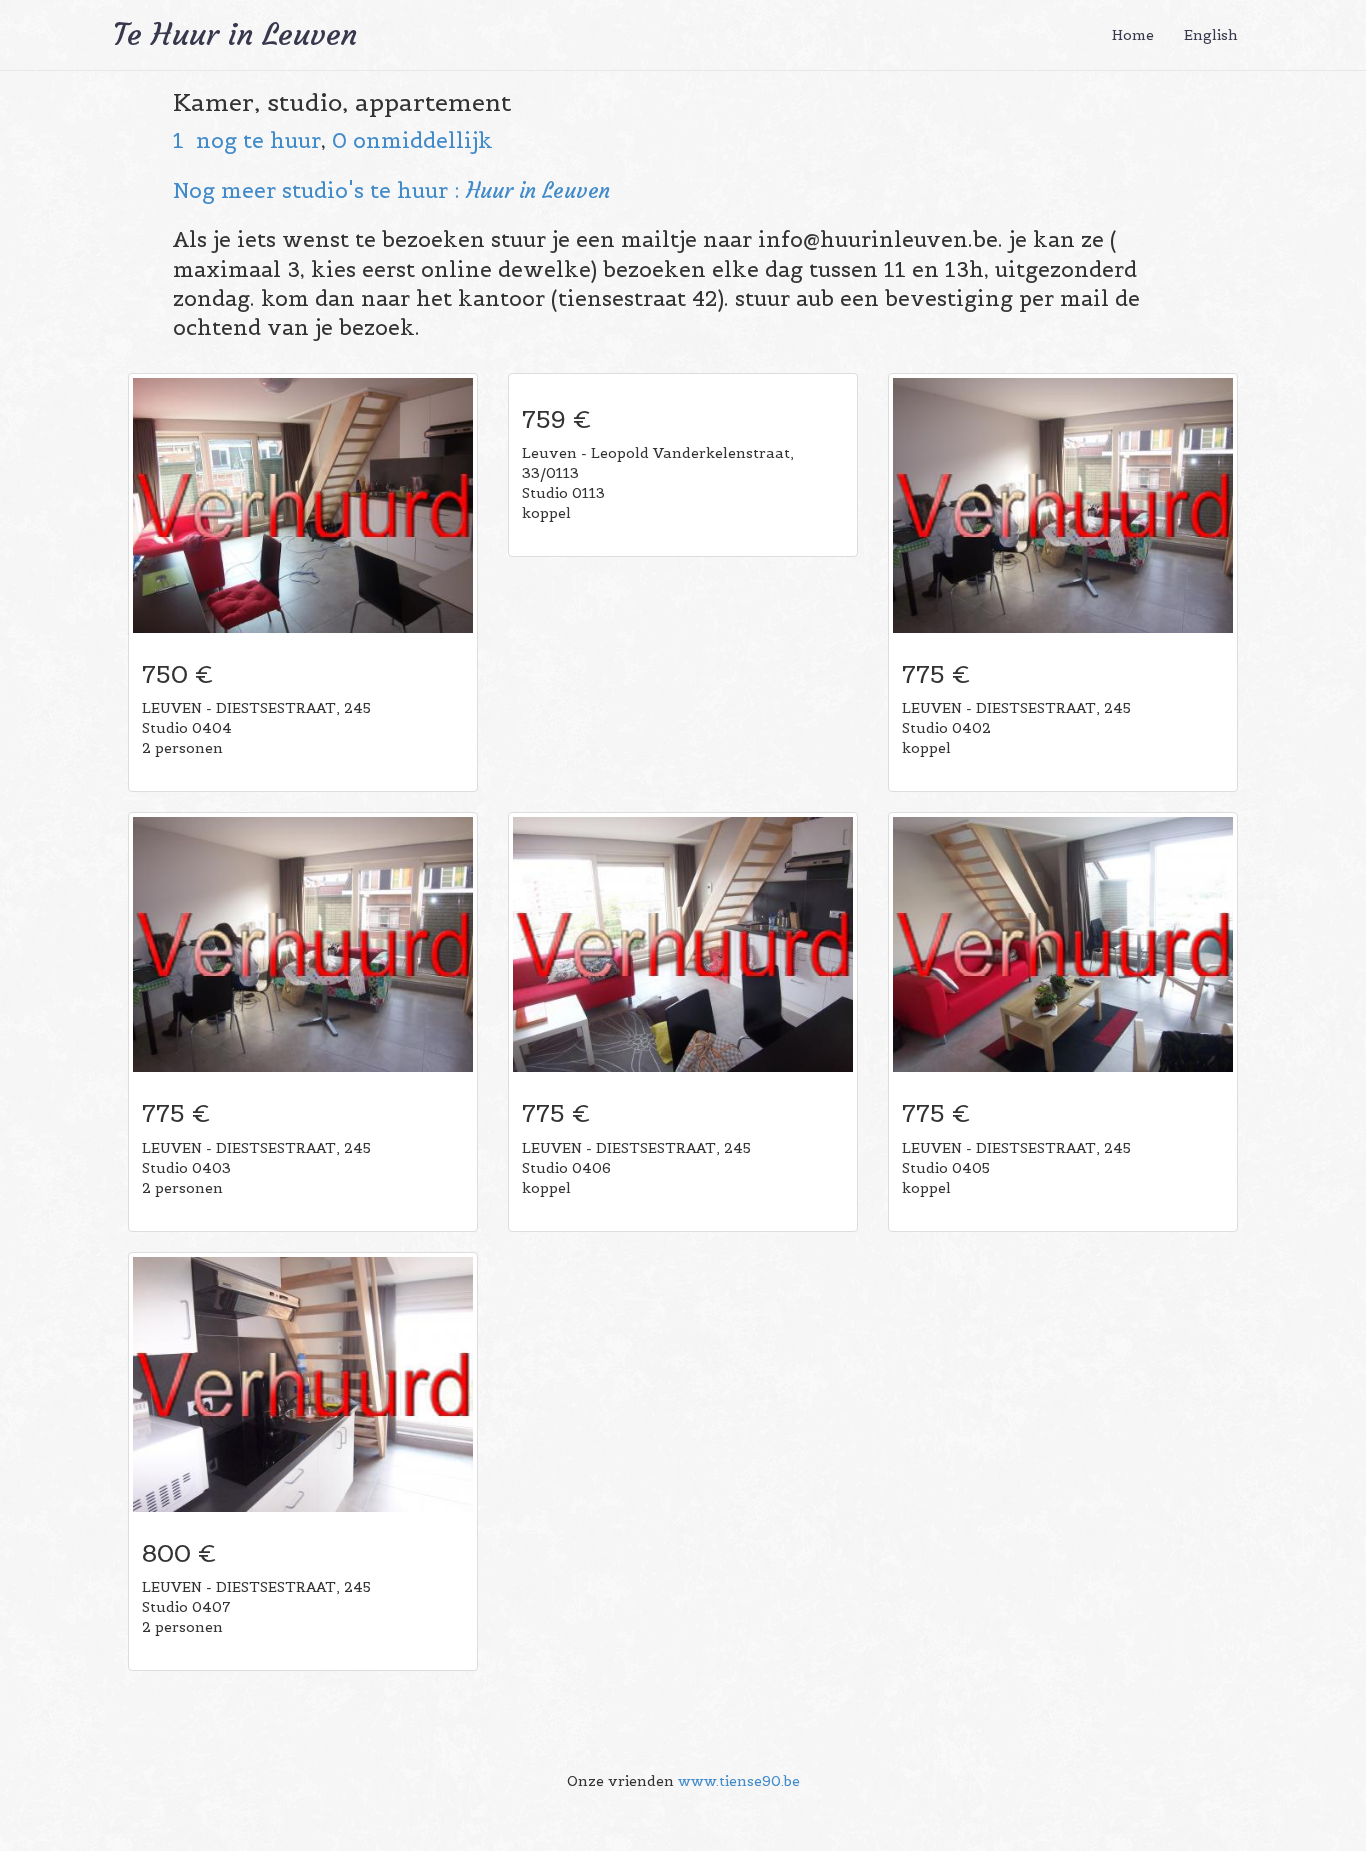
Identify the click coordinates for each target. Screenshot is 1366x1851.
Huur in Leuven (538, 190)
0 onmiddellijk (412, 140)
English (1211, 35)
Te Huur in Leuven (235, 34)
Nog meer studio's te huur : (319, 190)
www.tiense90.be (739, 1781)
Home (1133, 35)
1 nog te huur (247, 140)
